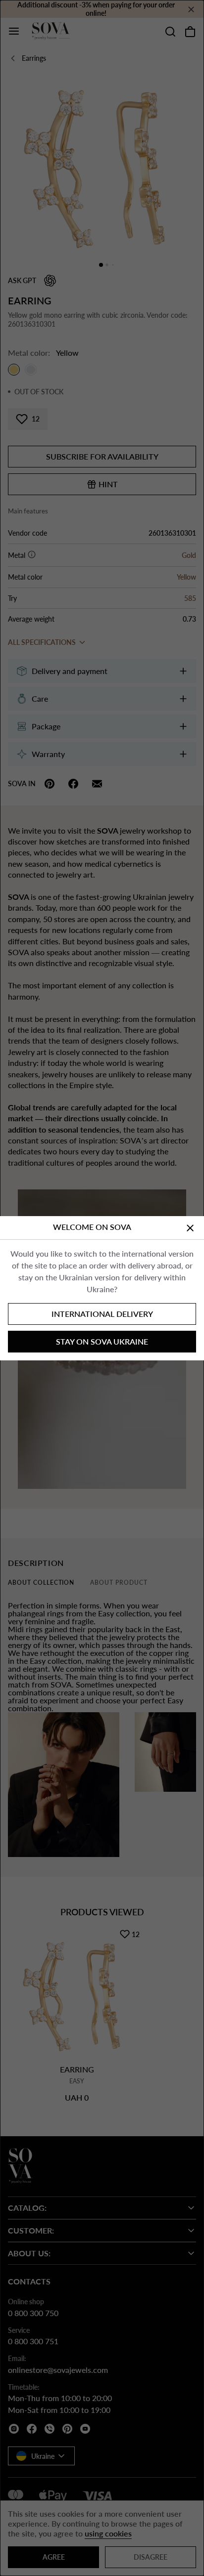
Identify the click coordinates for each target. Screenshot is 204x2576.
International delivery (102, 1314)
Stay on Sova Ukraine (102, 1341)
